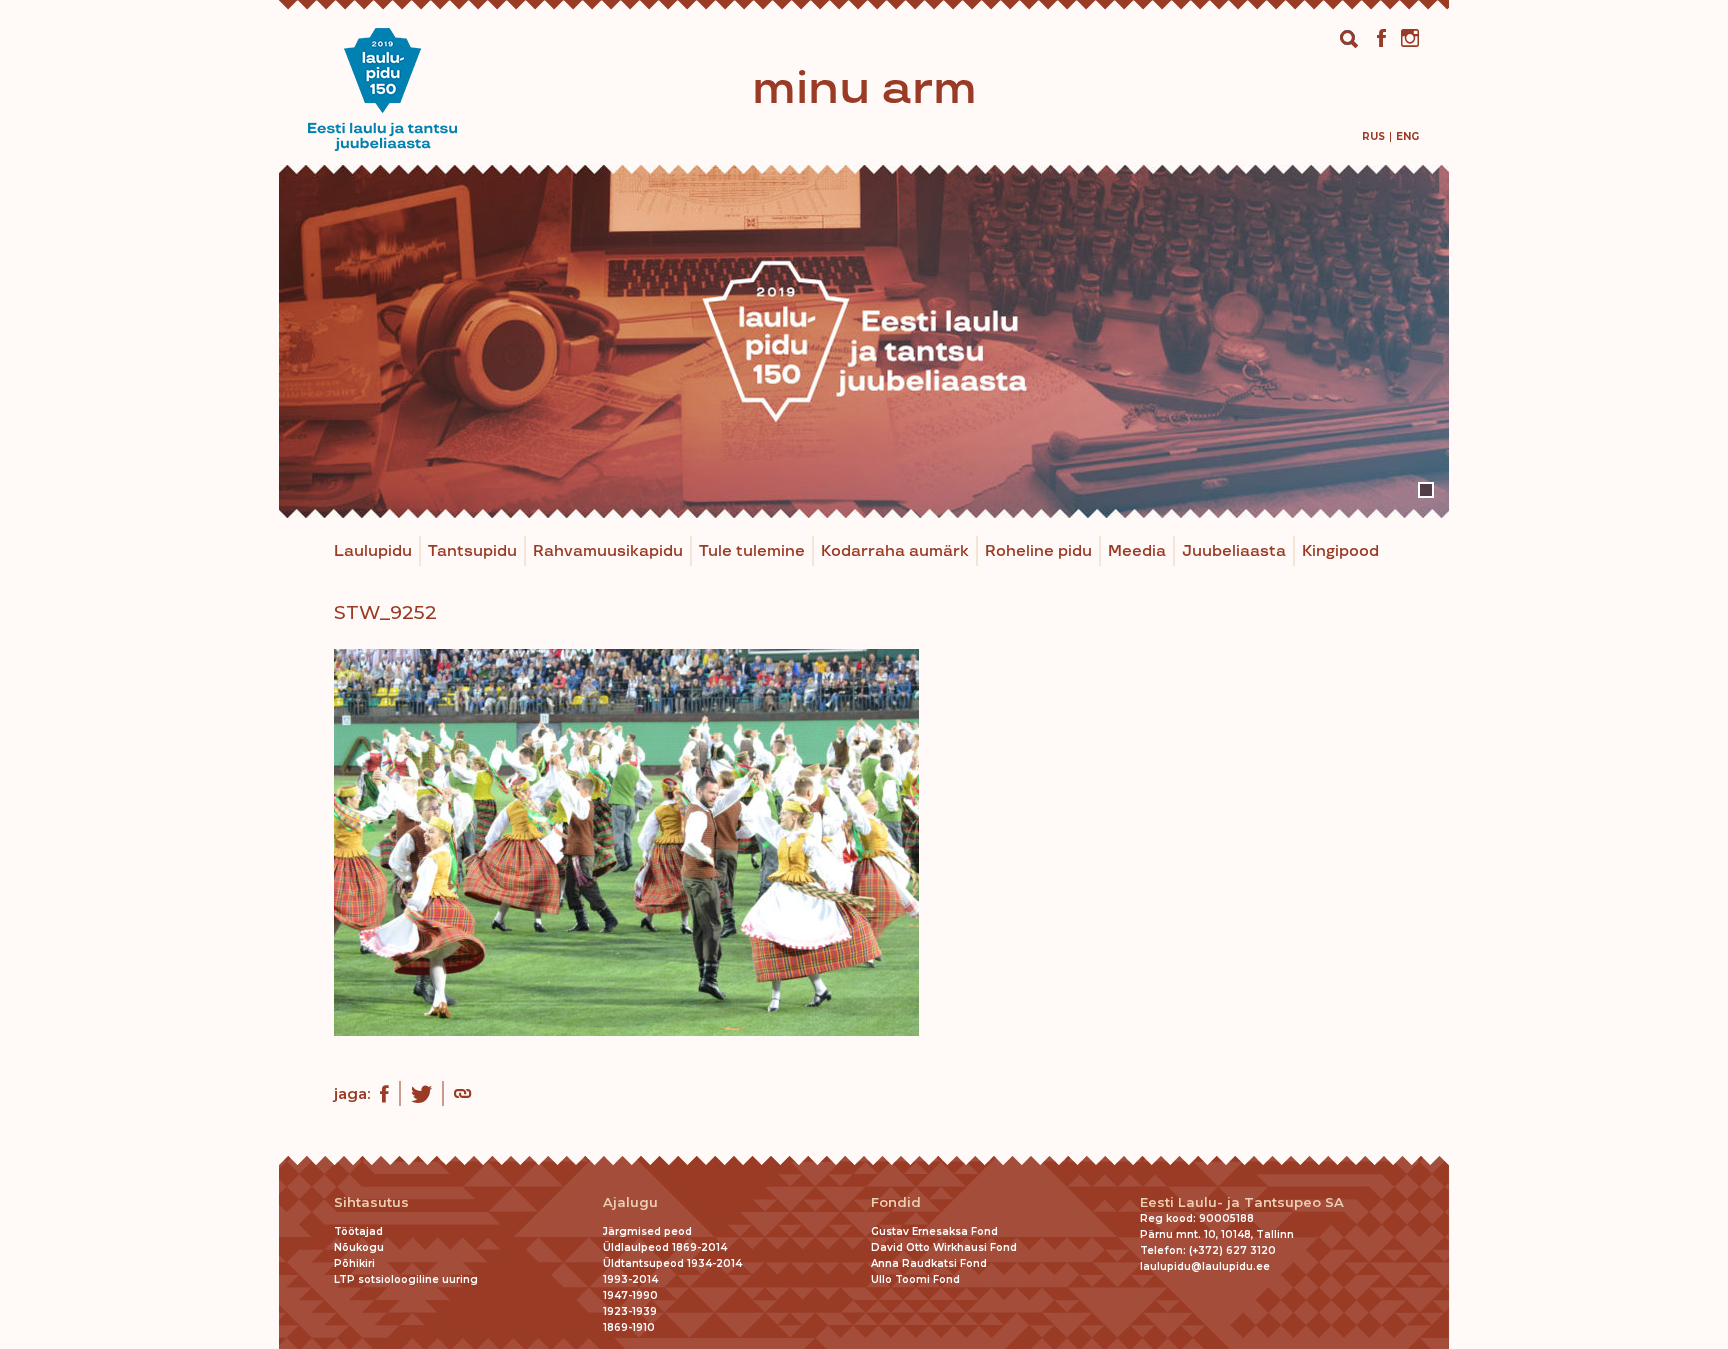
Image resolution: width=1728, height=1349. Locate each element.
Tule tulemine (752, 551)
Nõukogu (359, 1247)
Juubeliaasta (1234, 551)
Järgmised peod (647, 1231)
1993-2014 (630, 1279)
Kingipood (1340, 551)
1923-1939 (630, 1311)
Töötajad (358, 1231)
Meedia (1137, 551)
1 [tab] (1426, 490)
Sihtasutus (371, 1202)
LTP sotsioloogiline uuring (406, 1279)
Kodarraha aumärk (895, 551)
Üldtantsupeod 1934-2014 (672, 1263)
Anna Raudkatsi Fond (929, 1263)
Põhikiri (354, 1263)
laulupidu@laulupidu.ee (1205, 1266)
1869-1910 (629, 1327)
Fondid (896, 1202)
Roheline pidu (1038, 551)
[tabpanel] (864, 341)
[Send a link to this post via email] (462, 1096)
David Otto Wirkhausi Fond (944, 1247)
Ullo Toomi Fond (915, 1279)
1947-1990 (630, 1295)
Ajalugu (630, 1202)
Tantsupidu (472, 551)
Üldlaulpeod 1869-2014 (665, 1247)
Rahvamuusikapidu (608, 551)
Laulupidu (373, 551)
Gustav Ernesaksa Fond (934, 1231)
